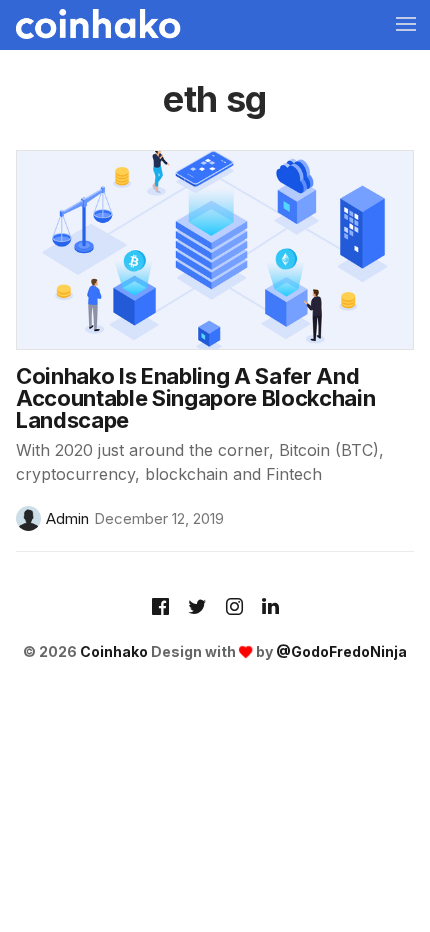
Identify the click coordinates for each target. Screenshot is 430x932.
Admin (67, 518)
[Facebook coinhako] (160, 608)
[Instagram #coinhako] (234, 608)
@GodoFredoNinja (341, 651)
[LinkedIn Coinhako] (270, 608)
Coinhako (114, 651)
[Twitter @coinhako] (197, 608)
